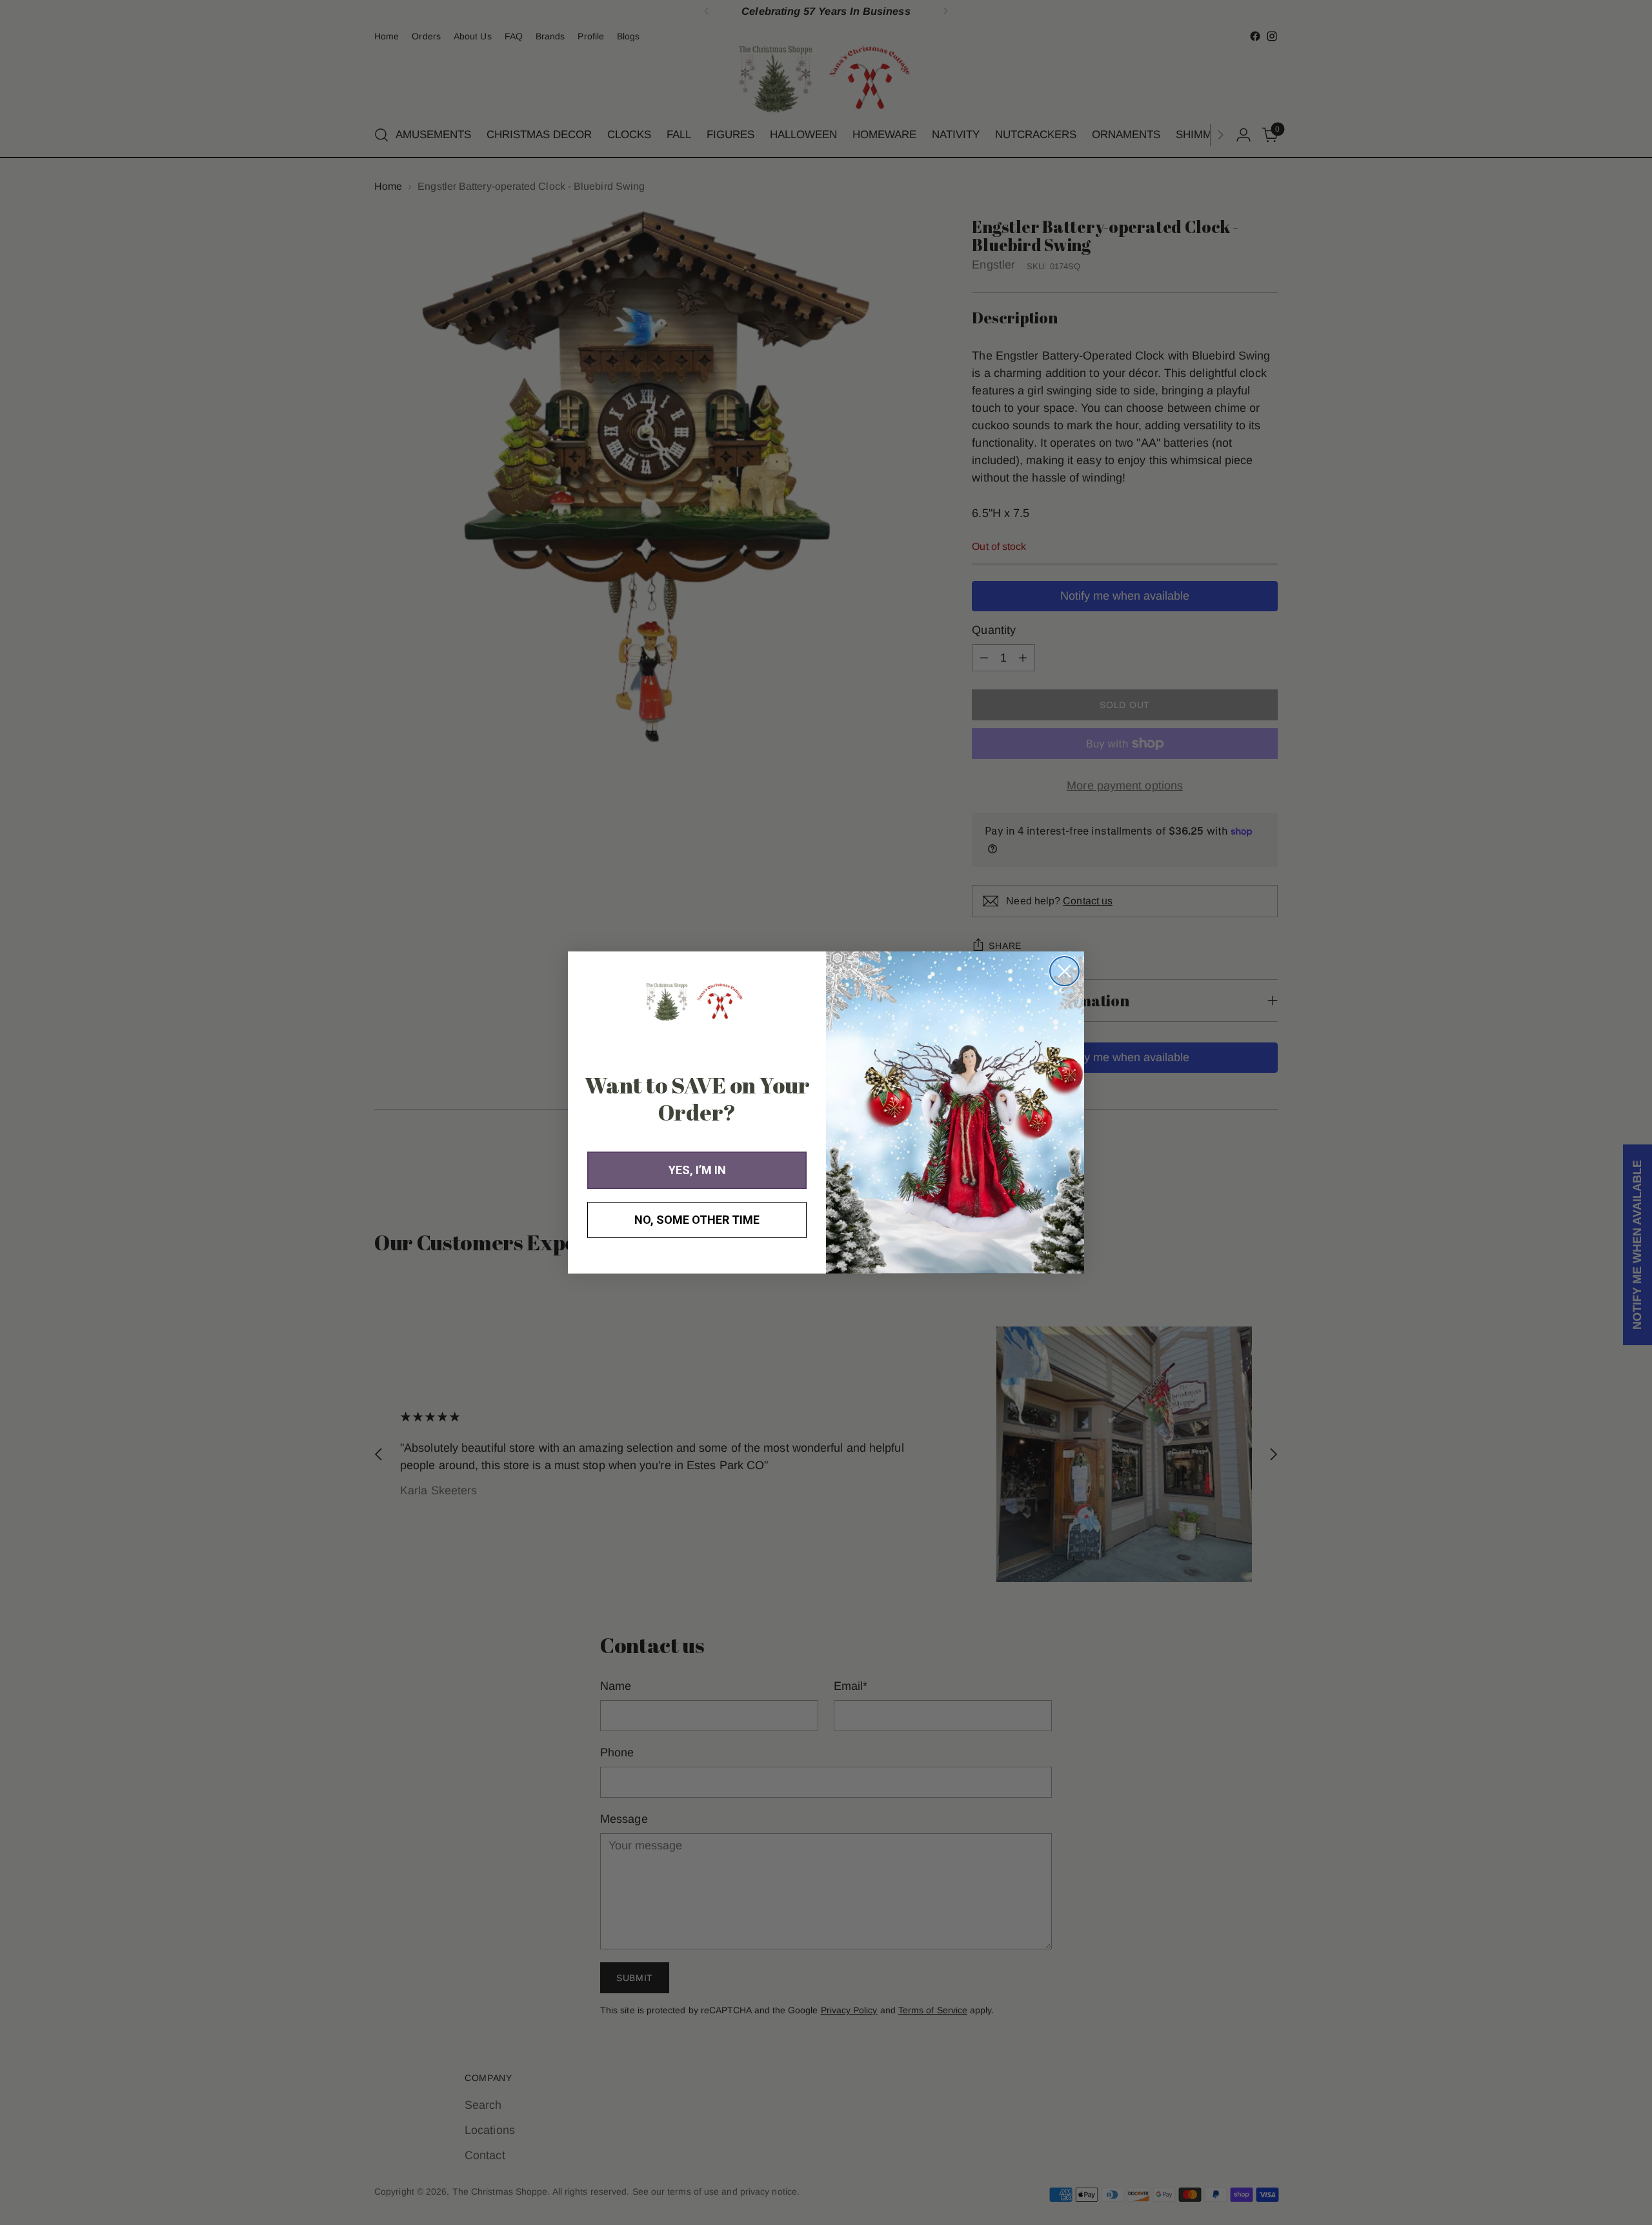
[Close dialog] (1064, 971)
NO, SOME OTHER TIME (697, 1220)
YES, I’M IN (697, 1170)
